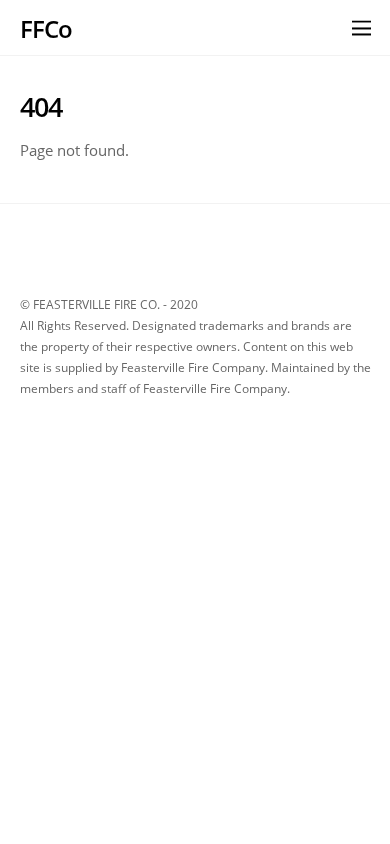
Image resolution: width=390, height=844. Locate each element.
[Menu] (361, 27)
